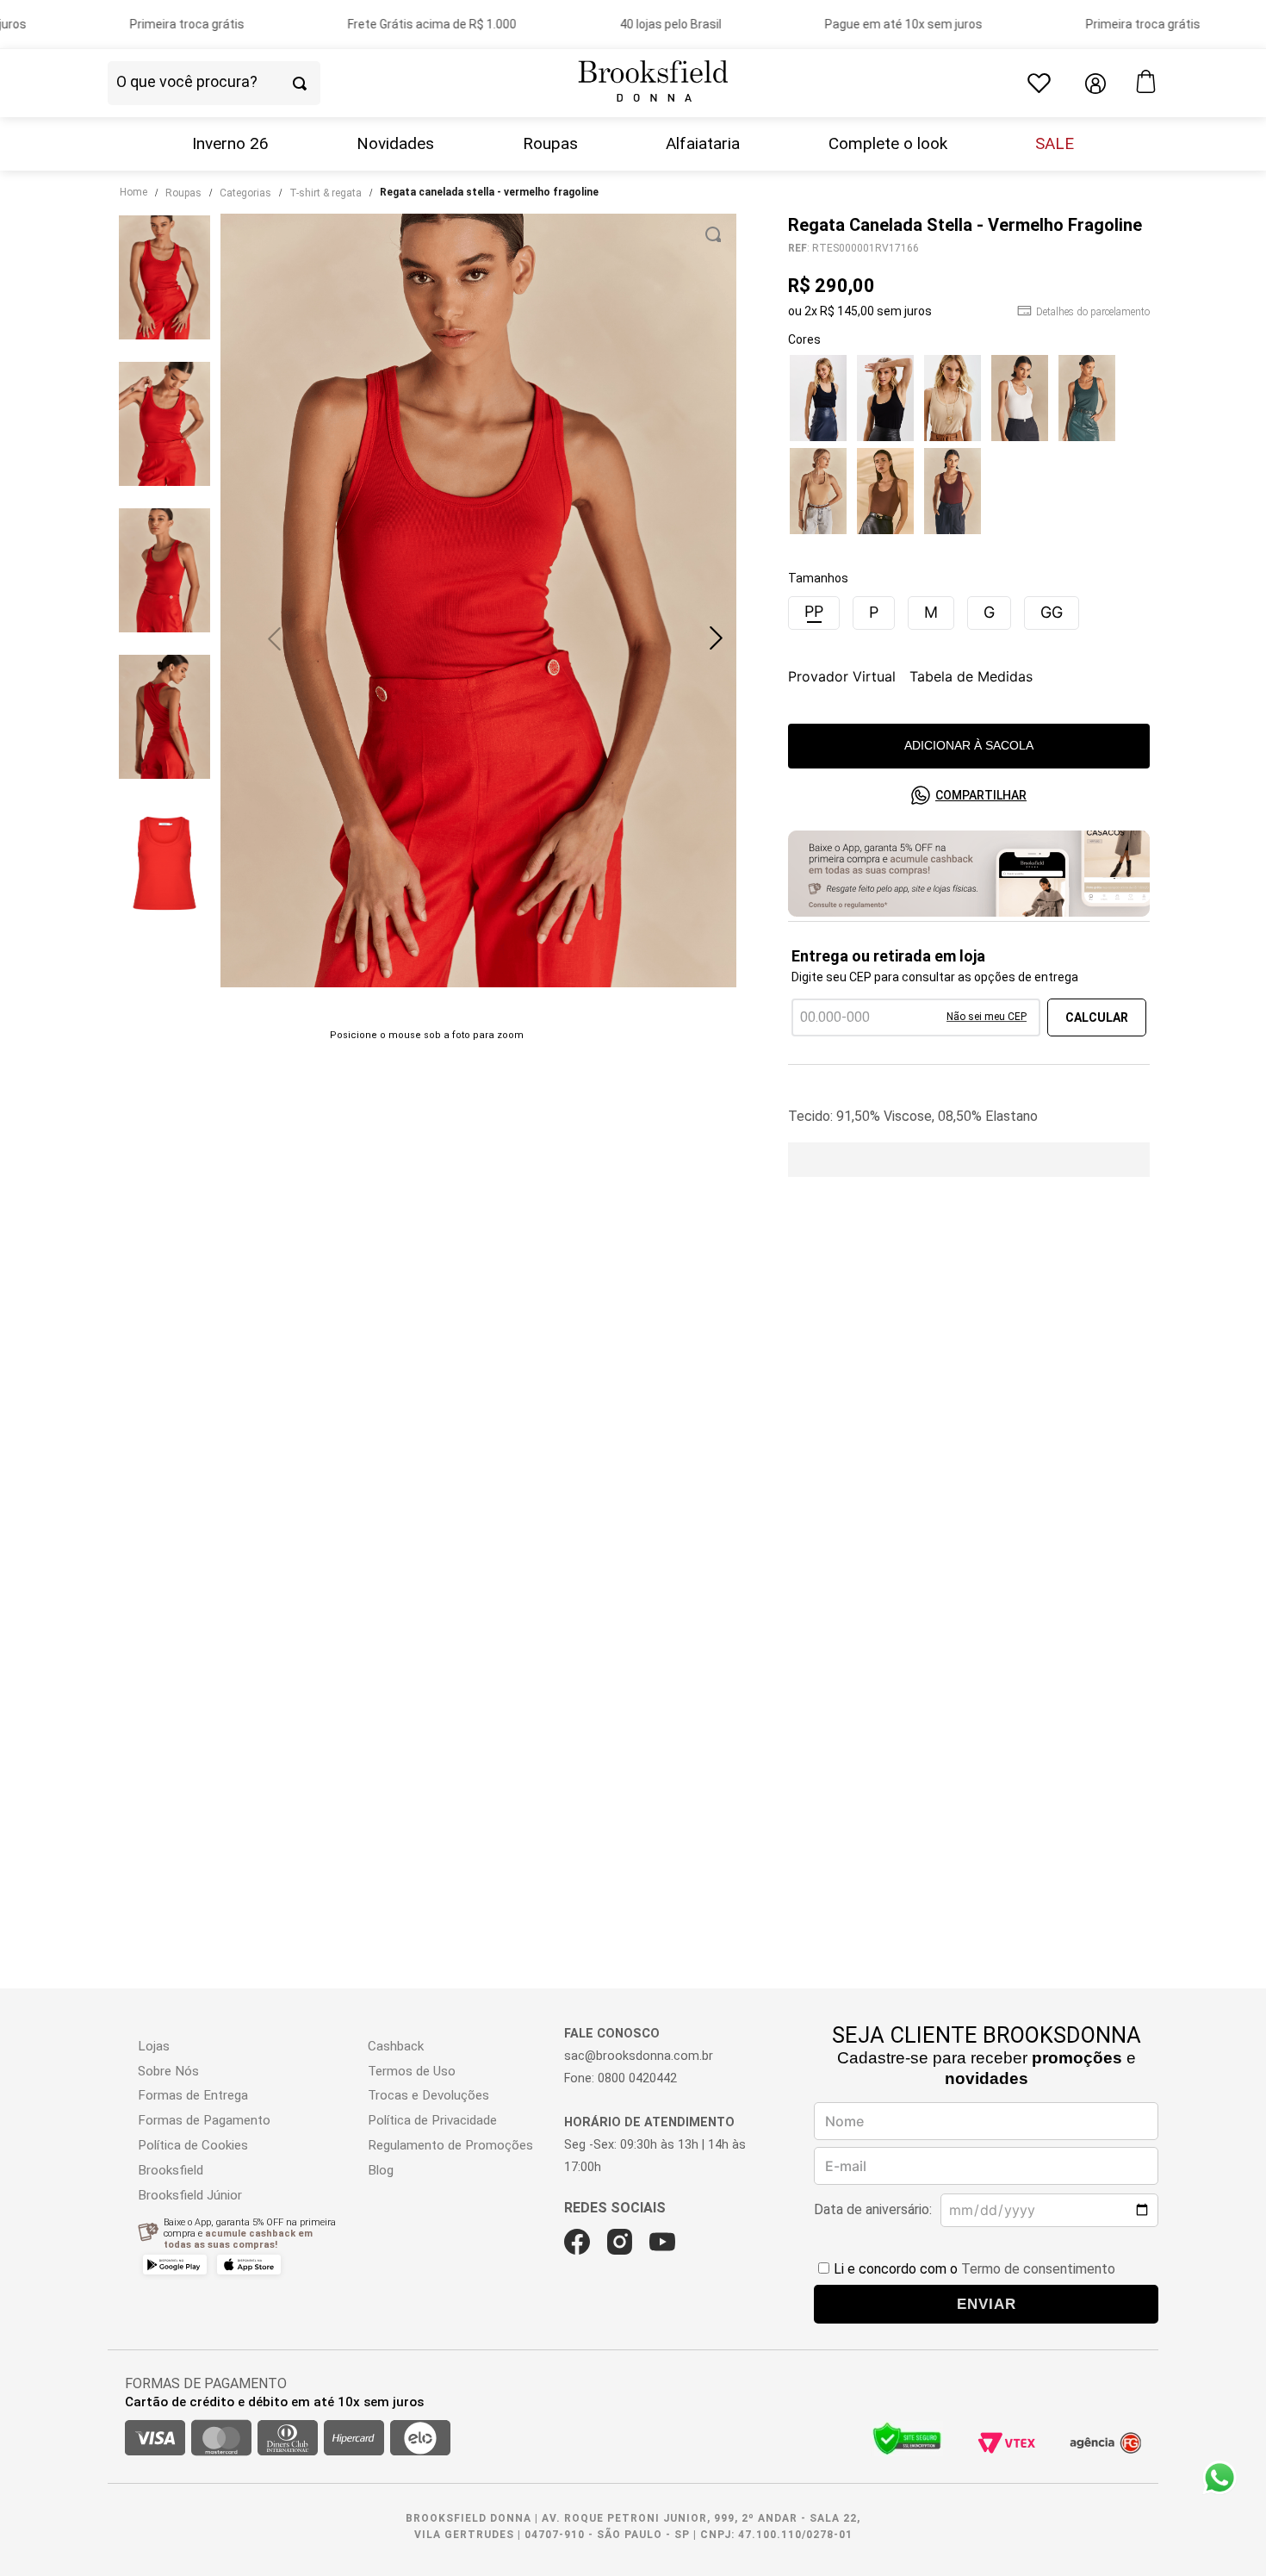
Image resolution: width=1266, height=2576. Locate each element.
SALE (1055, 144)
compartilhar (981, 795)
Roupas (550, 144)
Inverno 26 (230, 144)
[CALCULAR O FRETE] (1097, 1017)
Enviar (987, 2304)
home (133, 192)
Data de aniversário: (873, 2209)
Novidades (395, 144)
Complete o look (888, 144)
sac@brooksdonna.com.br (639, 2056)
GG (1052, 612)
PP (814, 611)
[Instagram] (620, 2242)
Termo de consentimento (1038, 2269)
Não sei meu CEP (987, 1017)
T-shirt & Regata (326, 193)
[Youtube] (662, 2242)
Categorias (245, 193)
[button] (716, 638)
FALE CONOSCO (612, 2034)
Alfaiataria (703, 144)
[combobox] (244, 84)
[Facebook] (577, 2242)
